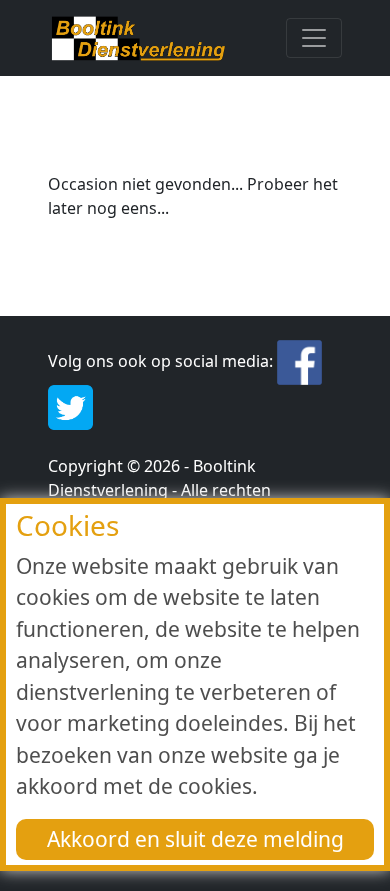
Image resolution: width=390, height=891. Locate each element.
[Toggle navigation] (314, 38)
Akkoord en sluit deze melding (195, 839)
